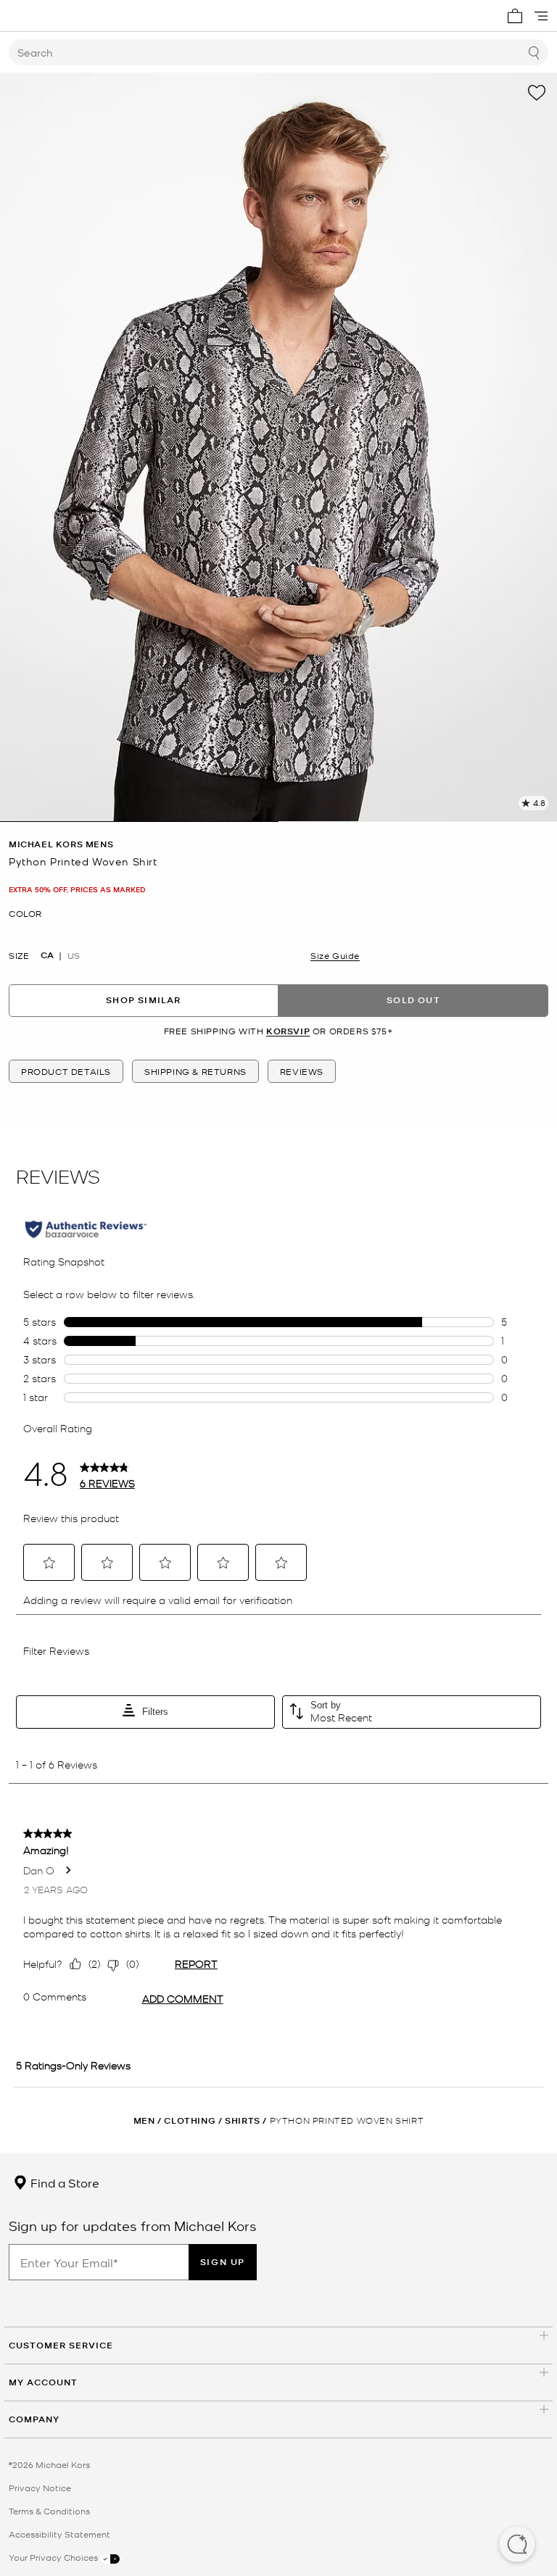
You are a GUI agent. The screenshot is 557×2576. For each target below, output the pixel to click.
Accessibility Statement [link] (59, 2534)
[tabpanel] (278, 447)
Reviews (302, 1071)
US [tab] (74, 955)
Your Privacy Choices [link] (54, 2557)
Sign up (223, 2262)
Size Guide (335, 955)
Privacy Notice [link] (40, 2488)
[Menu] (541, 16)
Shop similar (143, 1000)
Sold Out (413, 1000)
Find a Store (63, 2182)
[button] (517, 2546)
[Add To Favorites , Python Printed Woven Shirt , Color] (537, 93)
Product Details (66, 1071)
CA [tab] (47, 955)
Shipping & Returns (195, 1071)
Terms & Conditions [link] (49, 2511)
